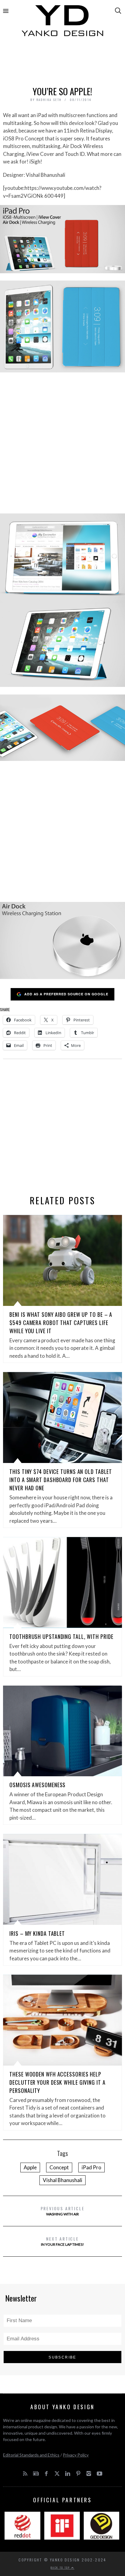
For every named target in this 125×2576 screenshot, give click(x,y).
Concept (59, 2167)
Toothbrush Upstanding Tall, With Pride (61, 1636)
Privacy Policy (76, 2455)
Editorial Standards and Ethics (31, 2455)
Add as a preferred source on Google (66, 994)
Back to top (61, 2568)
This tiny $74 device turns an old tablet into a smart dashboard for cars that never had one (61, 1480)
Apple (30, 2167)
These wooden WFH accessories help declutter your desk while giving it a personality (57, 2082)
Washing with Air (63, 2211)
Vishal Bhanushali (62, 2180)
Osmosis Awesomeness (37, 1785)
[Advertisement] (62, 63)
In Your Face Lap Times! (62, 2241)
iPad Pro (91, 2167)
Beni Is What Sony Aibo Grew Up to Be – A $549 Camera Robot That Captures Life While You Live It (61, 1323)
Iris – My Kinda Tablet (37, 1933)
